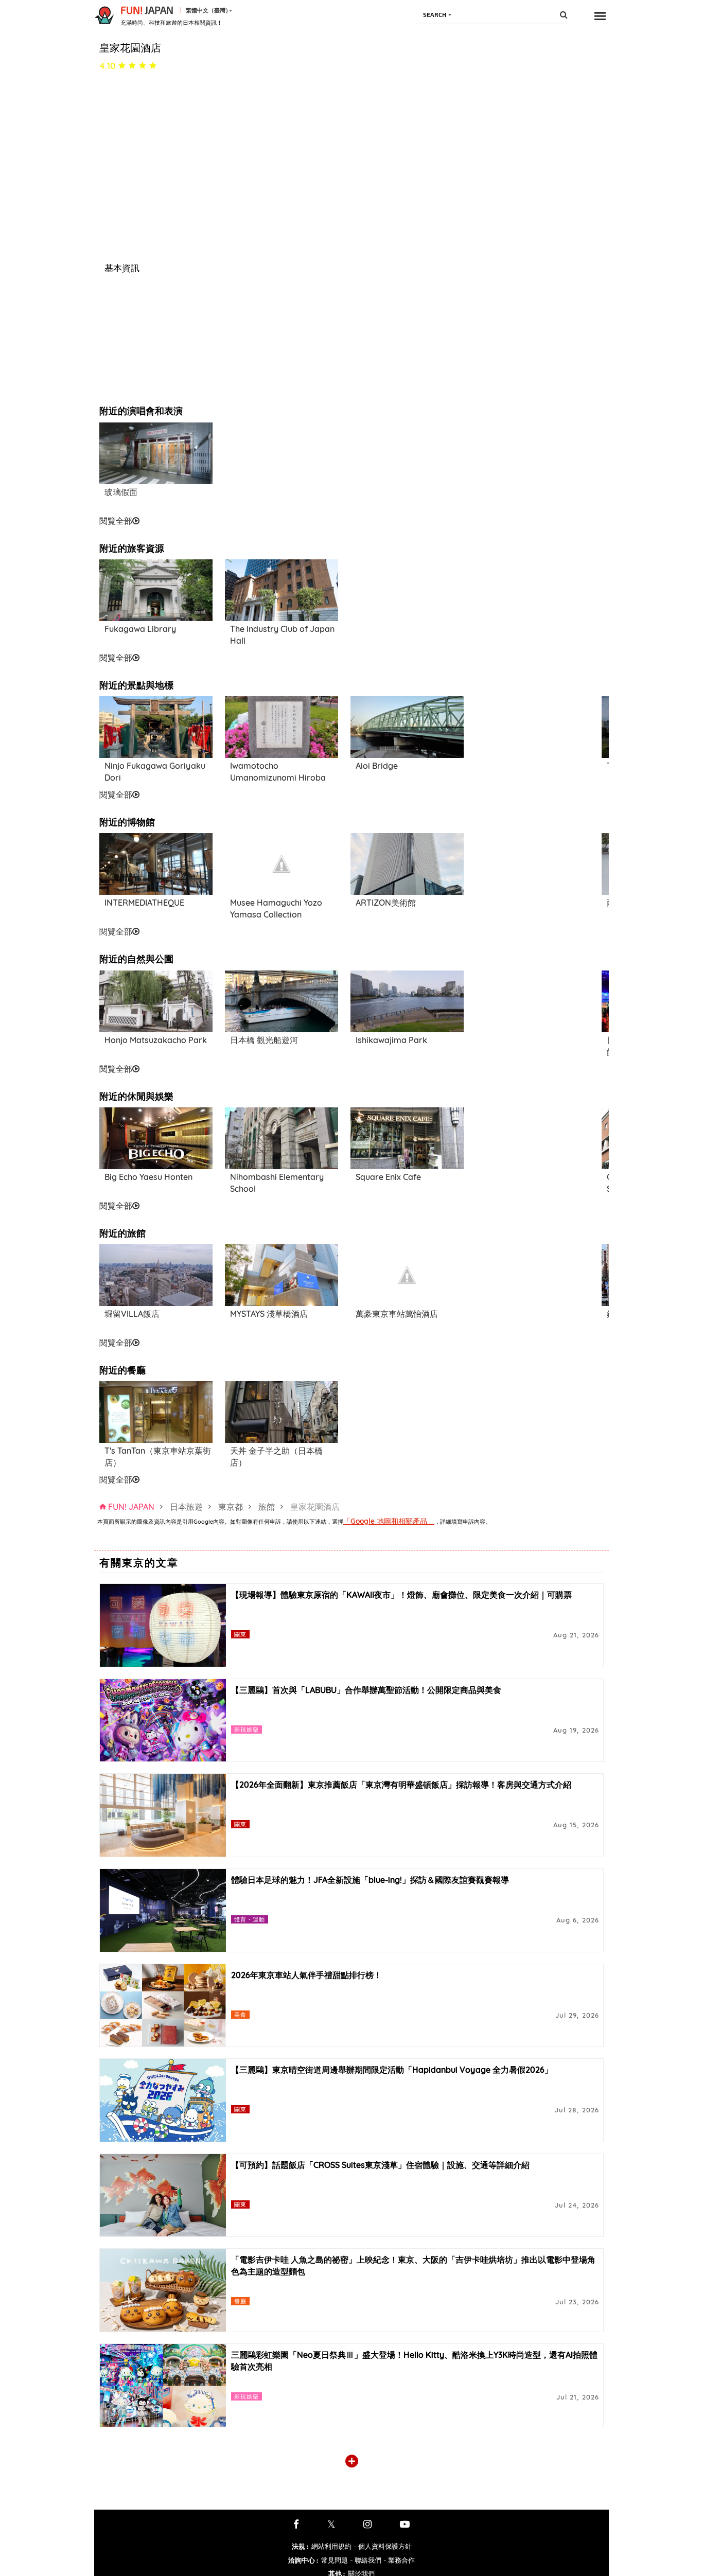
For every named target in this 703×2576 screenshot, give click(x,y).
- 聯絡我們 (366, 2560)
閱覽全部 (116, 521)
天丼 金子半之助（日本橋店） (276, 1457)
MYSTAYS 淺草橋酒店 (269, 1314)
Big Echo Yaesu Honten (148, 1177)
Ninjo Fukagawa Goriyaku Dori (155, 772)
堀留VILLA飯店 (132, 1314)
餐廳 (240, 2301)
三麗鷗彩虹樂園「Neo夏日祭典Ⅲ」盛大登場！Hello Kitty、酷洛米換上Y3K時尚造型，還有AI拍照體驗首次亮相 (414, 2361)
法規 (300, 2546)
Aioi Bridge (377, 766)
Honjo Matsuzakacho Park (156, 1040)
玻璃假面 (121, 492)
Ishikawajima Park (391, 1040)
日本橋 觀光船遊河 (264, 1040)
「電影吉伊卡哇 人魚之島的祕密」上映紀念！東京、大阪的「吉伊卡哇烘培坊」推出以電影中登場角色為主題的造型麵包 (413, 2265)
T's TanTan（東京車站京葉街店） (158, 1457)
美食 (240, 2014)
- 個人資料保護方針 (383, 2546)
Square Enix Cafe (388, 1177)
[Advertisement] (282, 468)
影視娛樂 (247, 1729)
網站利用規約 (331, 2546)
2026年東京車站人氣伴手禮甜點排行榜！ (306, 1975)
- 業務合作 (399, 2560)
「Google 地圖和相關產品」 (389, 1521)
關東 (240, 1634)
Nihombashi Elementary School (277, 1183)
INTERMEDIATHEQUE (144, 903)
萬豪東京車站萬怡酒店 (397, 1314)
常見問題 (335, 2560)
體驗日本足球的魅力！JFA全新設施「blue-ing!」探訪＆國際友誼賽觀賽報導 (370, 1880)
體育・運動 (250, 1919)
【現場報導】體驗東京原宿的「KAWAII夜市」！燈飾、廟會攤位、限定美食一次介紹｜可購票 (401, 1595)
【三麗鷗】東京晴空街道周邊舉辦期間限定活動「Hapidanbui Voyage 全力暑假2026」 (392, 2070)
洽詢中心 (303, 2560)
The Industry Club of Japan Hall (282, 635)
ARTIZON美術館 (386, 903)
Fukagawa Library (140, 629)
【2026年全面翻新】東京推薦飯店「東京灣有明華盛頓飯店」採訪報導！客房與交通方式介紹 (401, 1785)
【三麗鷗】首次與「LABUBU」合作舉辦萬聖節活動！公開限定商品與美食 (366, 1690)
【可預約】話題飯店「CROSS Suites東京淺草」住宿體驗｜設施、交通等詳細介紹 (380, 2165)
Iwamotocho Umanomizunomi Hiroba (278, 772)
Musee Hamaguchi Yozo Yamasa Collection (276, 908)
